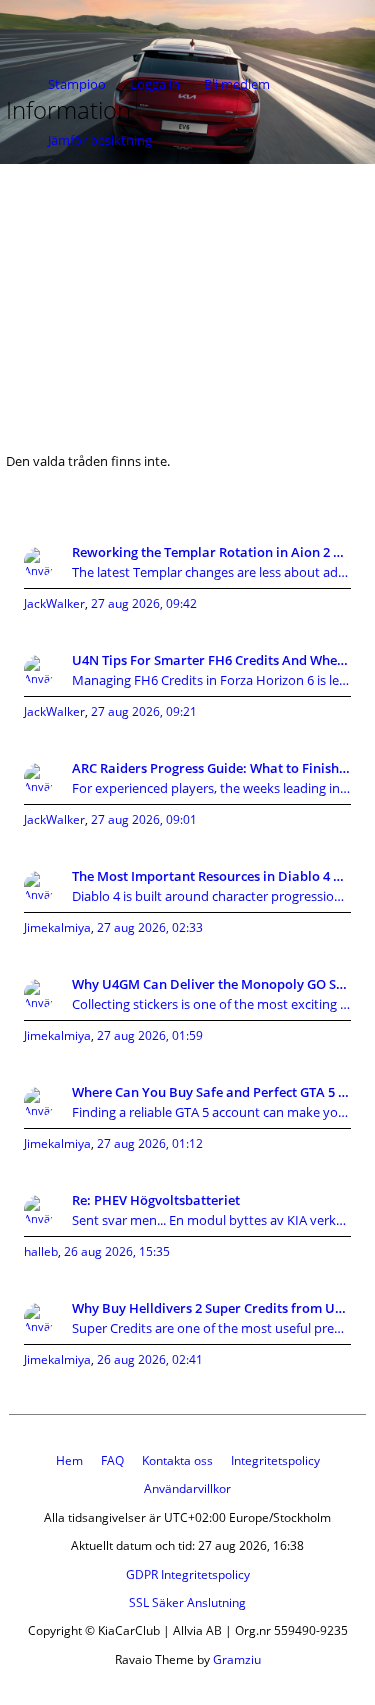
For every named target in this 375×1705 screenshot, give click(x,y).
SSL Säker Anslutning (187, 1602)
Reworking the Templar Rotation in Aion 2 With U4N (211, 552)
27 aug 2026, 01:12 (150, 1143)
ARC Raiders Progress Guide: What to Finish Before (211, 768)
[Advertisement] (187, 295)
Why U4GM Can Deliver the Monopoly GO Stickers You (211, 984)
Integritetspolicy (275, 1460)
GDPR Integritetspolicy (188, 1574)
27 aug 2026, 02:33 (150, 927)
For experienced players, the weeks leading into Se (211, 788)
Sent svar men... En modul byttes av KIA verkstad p (211, 1220)
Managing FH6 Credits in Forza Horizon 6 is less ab (211, 680)
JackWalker (54, 603)
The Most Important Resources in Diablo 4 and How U (211, 876)
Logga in (155, 84)
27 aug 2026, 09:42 (144, 603)
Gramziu (237, 1659)
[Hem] (80, 27)
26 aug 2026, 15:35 (117, 1251)
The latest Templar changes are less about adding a (211, 572)
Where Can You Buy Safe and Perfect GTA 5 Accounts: (211, 1092)
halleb (41, 1251)
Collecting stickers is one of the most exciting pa (211, 1004)
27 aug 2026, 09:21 (144, 711)
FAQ (112, 1460)
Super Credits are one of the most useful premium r (211, 1328)
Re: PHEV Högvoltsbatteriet (156, 1200)
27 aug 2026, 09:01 (144, 819)
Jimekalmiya (57, 927)
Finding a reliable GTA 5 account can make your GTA (211, 1112)
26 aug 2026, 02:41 (150, 1359)
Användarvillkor (187, 1488)
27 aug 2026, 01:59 (150, 1035)
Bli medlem (237, 84)
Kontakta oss (177, 1460)
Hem (69, 1460)
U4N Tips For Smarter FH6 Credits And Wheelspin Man (211, 660)
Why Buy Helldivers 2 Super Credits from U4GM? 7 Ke (211, 1308)
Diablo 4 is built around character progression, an (211, 896)
